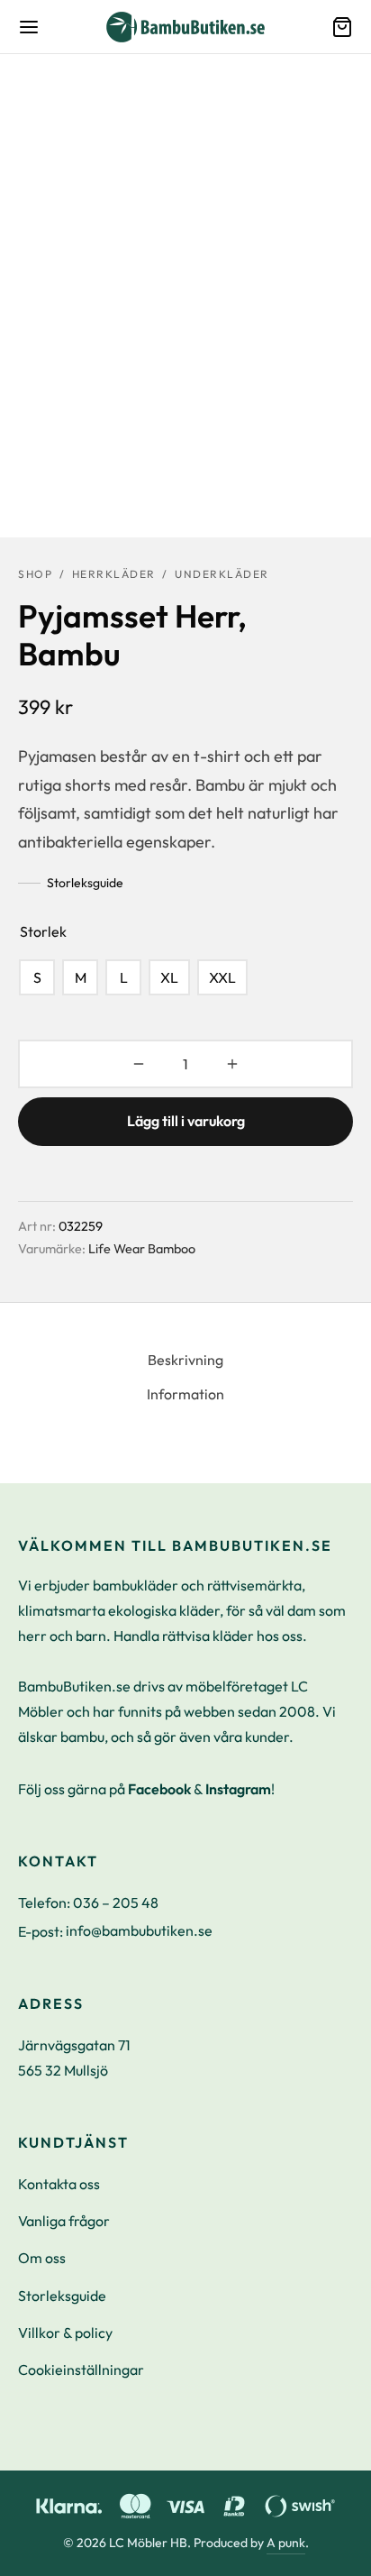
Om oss (42, 2258)
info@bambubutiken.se (139, 1930)
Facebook (159, 1789)
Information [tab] (185, 1394)
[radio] (37, 977)
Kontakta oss (59, 2184)
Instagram (238, 1789)
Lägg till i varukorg (186, 1121)
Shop (35, 574)
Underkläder (222, 574)
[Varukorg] (342, 27)
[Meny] (29, 27)
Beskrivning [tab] (185, 1360)
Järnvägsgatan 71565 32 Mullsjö (74, 2058)
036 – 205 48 (116, 1902)
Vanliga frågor (64, 2221)
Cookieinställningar (81, 2370)
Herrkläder (114, 574)
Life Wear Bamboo (142, 1249)
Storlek (43, 931)
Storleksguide (85, 883)
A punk (286, 2543)
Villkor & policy (65, 2333)
